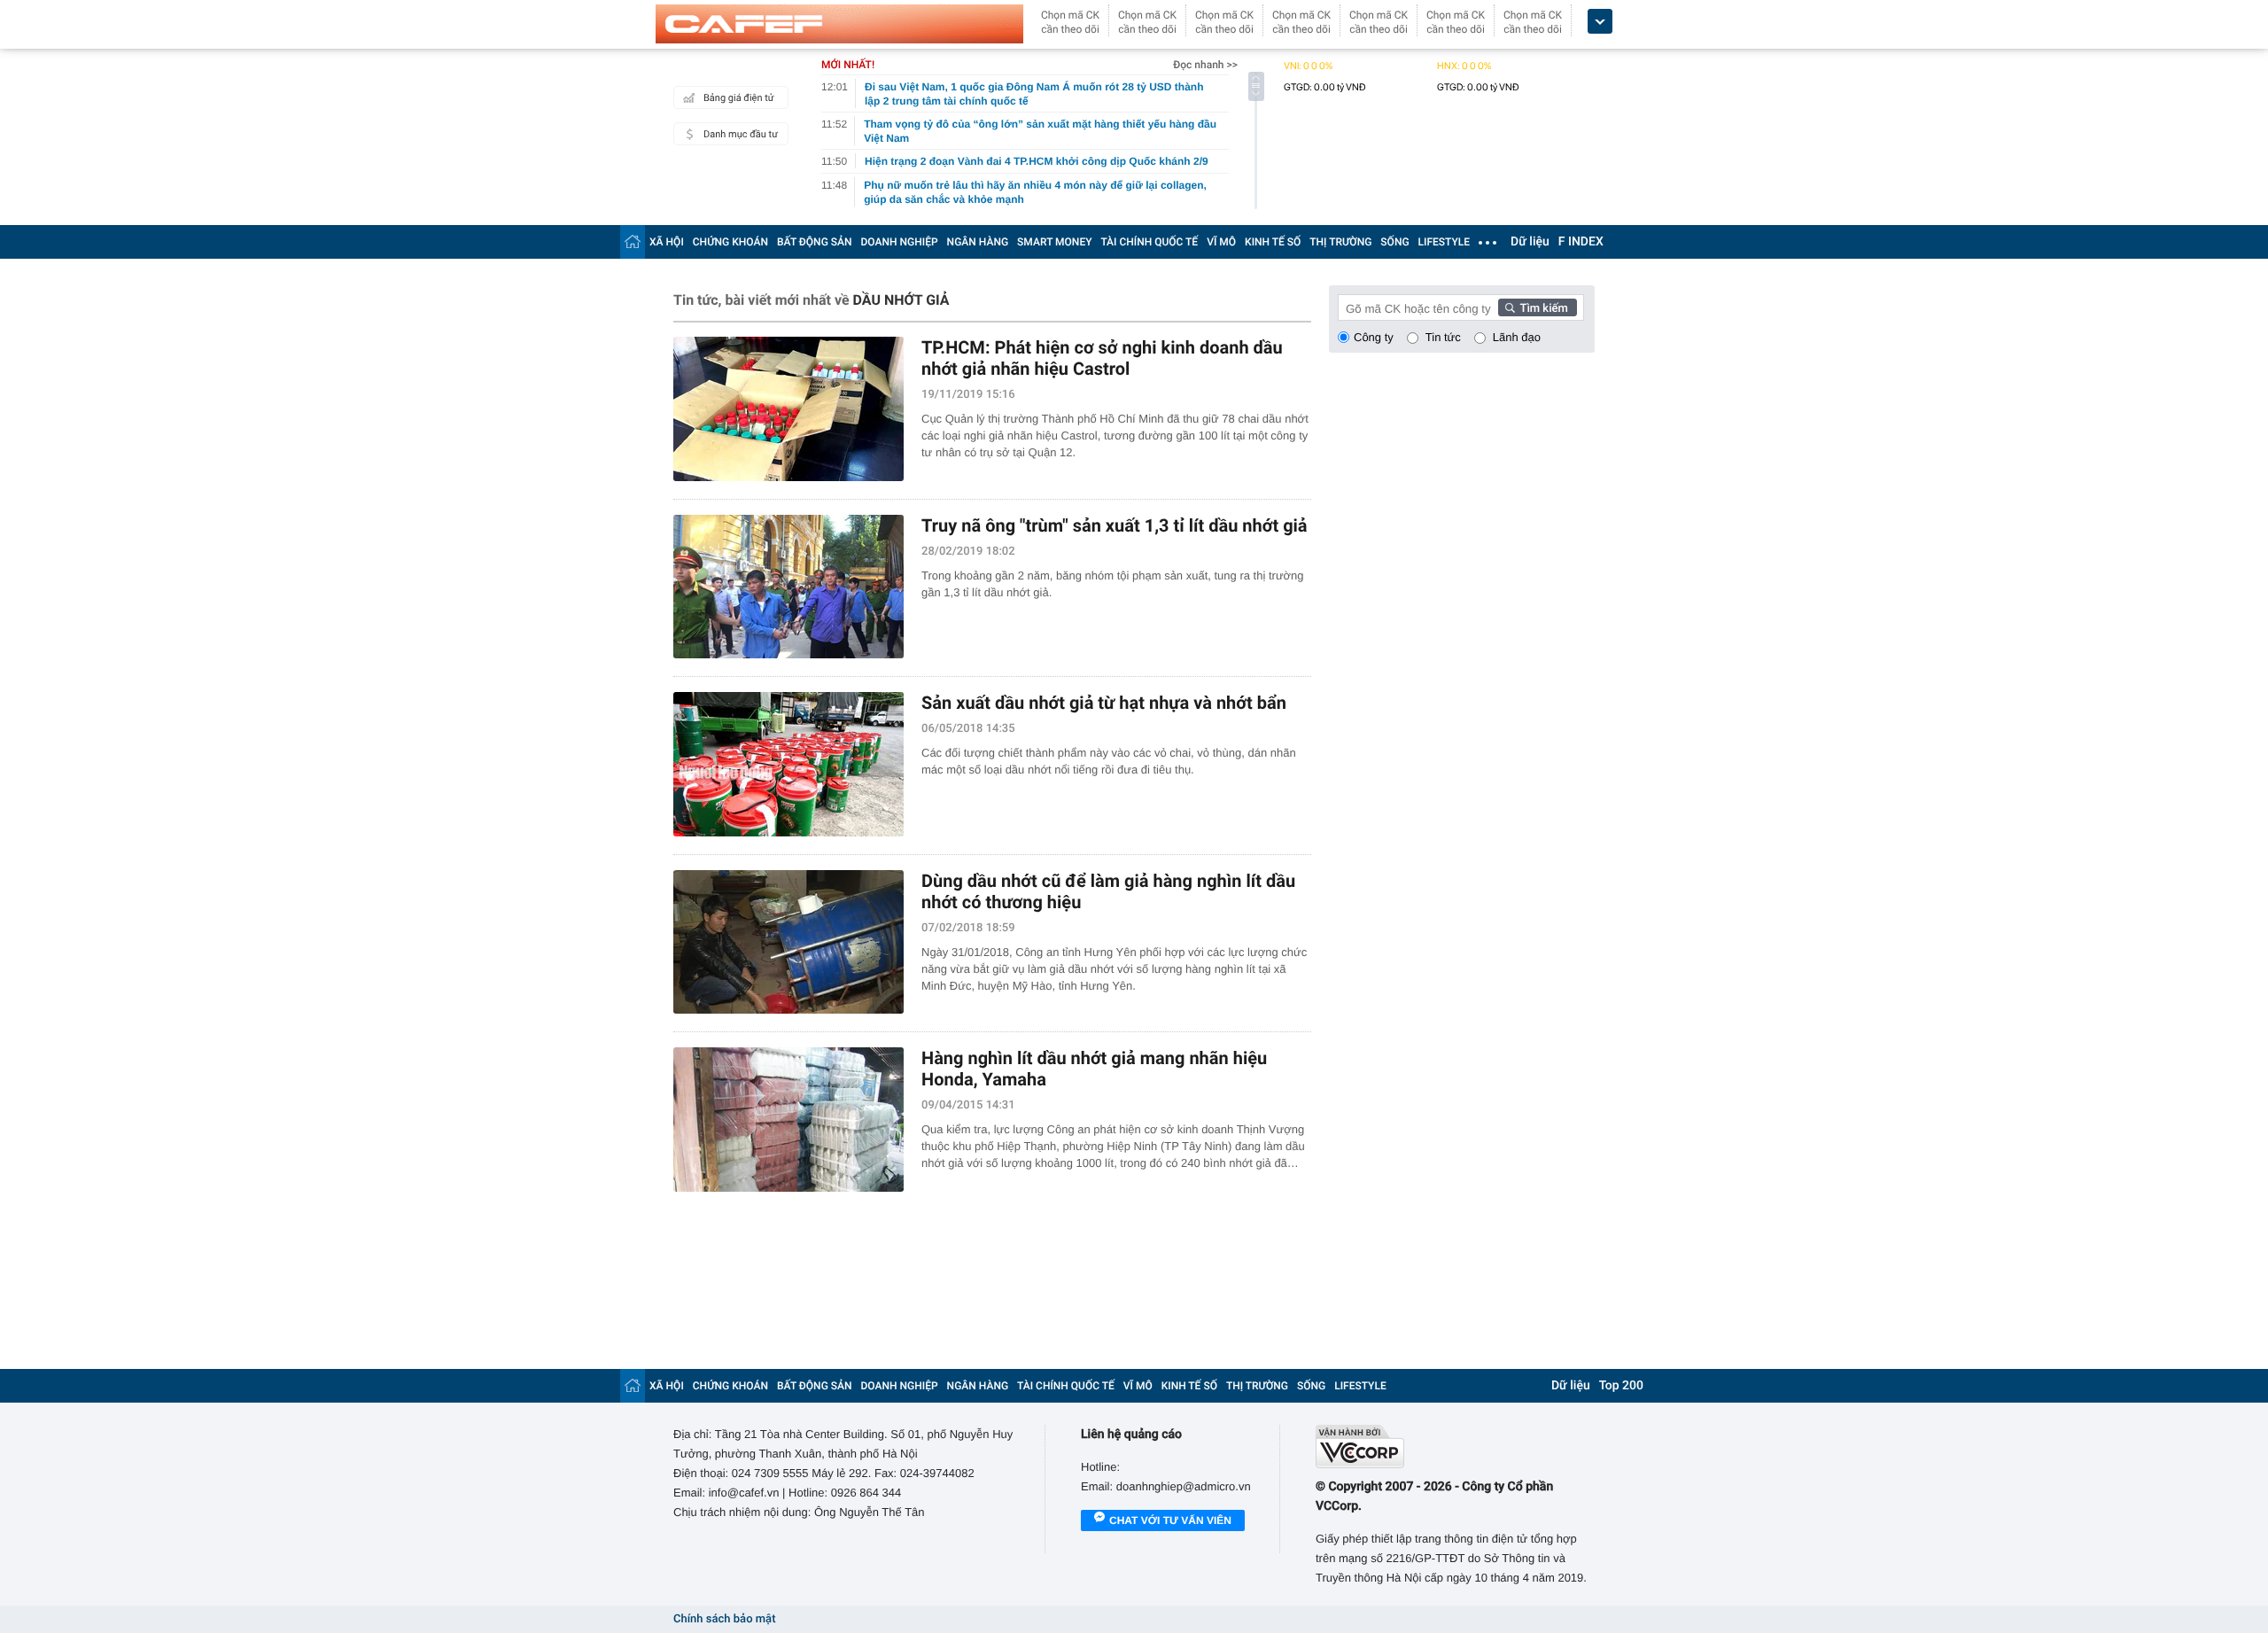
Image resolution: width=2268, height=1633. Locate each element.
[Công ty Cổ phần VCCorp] (1455, 1446)
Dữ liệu (1530, 242)
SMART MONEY (1054, 242)
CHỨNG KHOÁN (730, 242)
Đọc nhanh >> (1205, 65)
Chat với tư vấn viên (1170, 1520)
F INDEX (1581, 242)
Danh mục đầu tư (741, 134)
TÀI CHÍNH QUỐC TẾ (1149, 242)
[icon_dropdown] (1600, 22)
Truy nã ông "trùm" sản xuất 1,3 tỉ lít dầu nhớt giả (1115, 525)
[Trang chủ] (633, 241)
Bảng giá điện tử (739, 98)
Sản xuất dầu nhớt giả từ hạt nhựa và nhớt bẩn (1104, 703)
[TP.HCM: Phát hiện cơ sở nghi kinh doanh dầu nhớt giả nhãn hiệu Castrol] (788, 409)
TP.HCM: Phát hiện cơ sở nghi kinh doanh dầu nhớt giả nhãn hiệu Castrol (1102, 358)
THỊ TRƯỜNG (1340, 242)
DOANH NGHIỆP (900, 242)
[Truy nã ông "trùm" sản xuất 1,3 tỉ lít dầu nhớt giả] (788, 587)
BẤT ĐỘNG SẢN (815, 242)
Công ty (1374, 337)
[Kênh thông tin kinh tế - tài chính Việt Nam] (839, 24)
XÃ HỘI (667, 242)
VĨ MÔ (1221, 242)
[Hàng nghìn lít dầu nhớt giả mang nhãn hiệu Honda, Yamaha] (788, 1120)
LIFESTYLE (1444, 242)
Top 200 (1621, 1386)
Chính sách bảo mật (724, 1619)
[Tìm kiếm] (1538, 307)
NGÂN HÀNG (978, 242)
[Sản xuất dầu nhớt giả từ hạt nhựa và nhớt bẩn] (788, 764)
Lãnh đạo (1517, 337)
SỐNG (1394, 242)
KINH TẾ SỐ (1273, 242)
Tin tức (1443, 337)
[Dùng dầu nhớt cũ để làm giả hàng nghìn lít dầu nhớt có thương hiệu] (788, 942)
